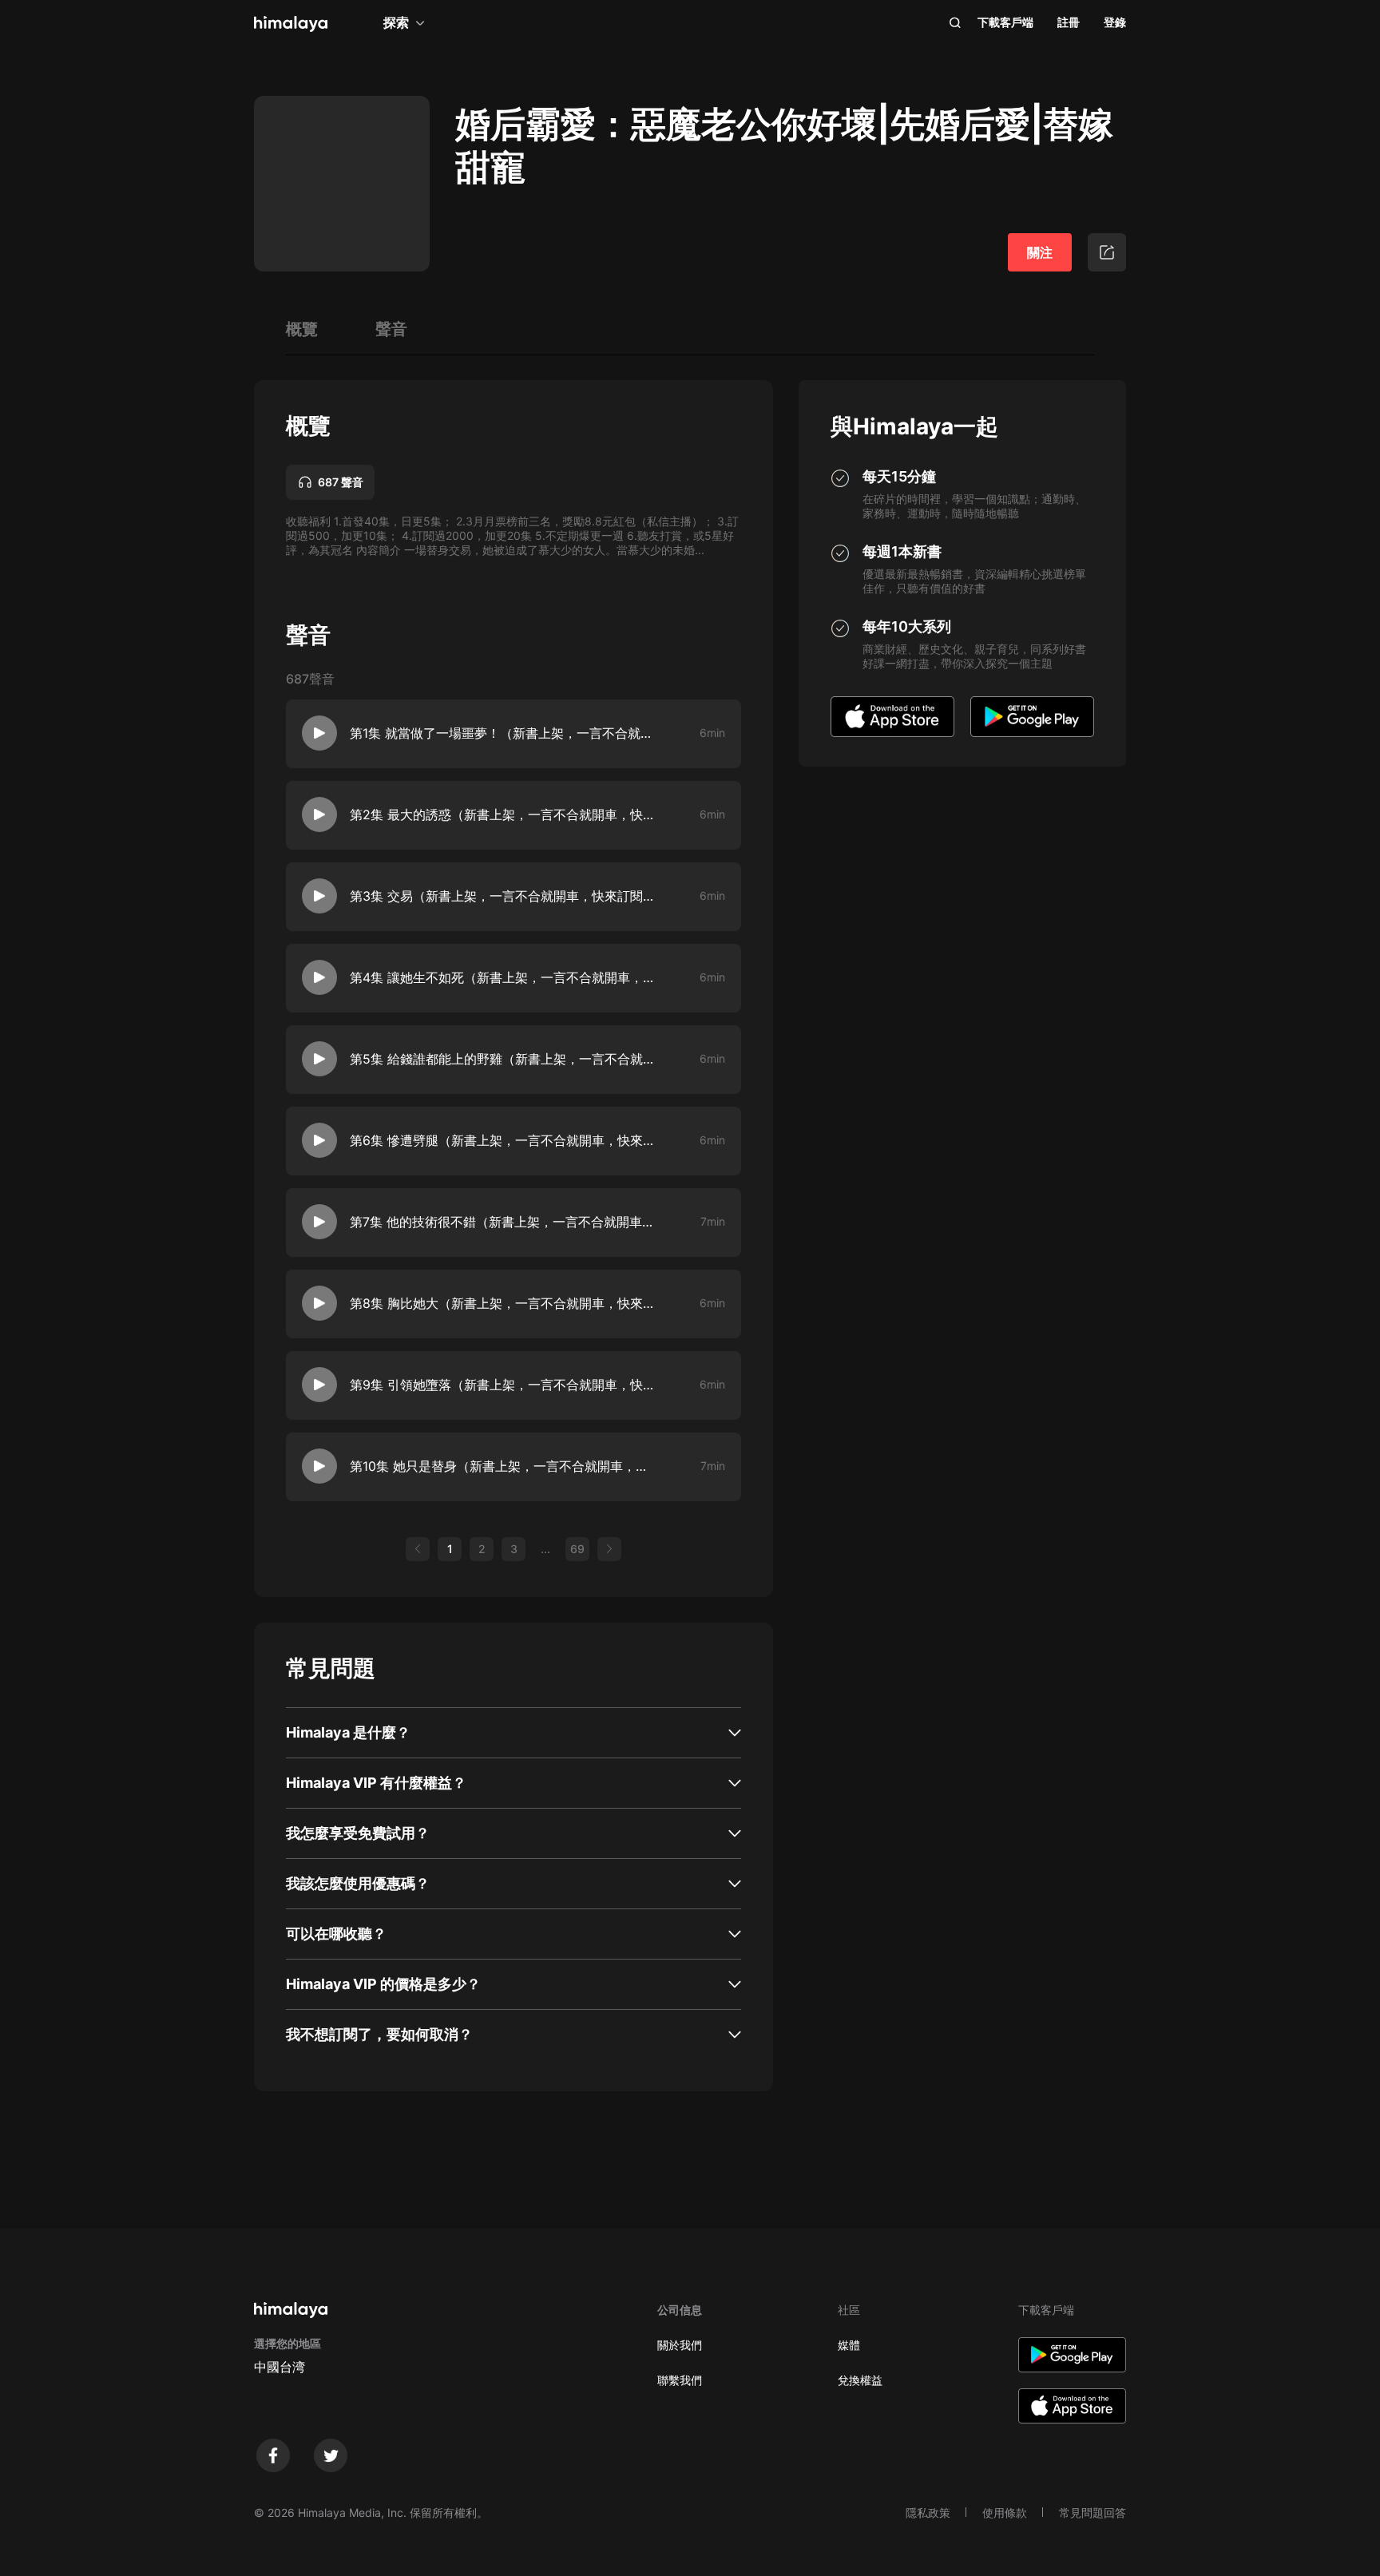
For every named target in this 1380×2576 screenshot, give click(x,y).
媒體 (849, 2345)
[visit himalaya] (291, 24)
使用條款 (1005, 2513)
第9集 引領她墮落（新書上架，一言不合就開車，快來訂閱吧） (502, 1385)
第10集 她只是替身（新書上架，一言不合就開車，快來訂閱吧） (502, 1466)
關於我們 (680, 2345)
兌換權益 (860, 2380)
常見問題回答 (1092, 2513)
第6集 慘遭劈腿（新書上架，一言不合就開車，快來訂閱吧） (502, 1140)
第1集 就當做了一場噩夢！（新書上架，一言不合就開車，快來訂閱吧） (502, 733)
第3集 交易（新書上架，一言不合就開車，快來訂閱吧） (502, 896)
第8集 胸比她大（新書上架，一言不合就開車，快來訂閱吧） (502, 1303)
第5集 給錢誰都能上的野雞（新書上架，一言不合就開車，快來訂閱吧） (502, 1059)
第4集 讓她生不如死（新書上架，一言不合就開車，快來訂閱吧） (502, 977)
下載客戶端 (1005, 22)
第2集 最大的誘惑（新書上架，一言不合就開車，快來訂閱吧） (502, 814)
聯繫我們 (680, 2380)
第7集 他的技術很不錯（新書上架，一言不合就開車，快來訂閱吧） (502, 1222)
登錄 (1115, 22)
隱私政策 (928, 2513)
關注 (1040, 252)
